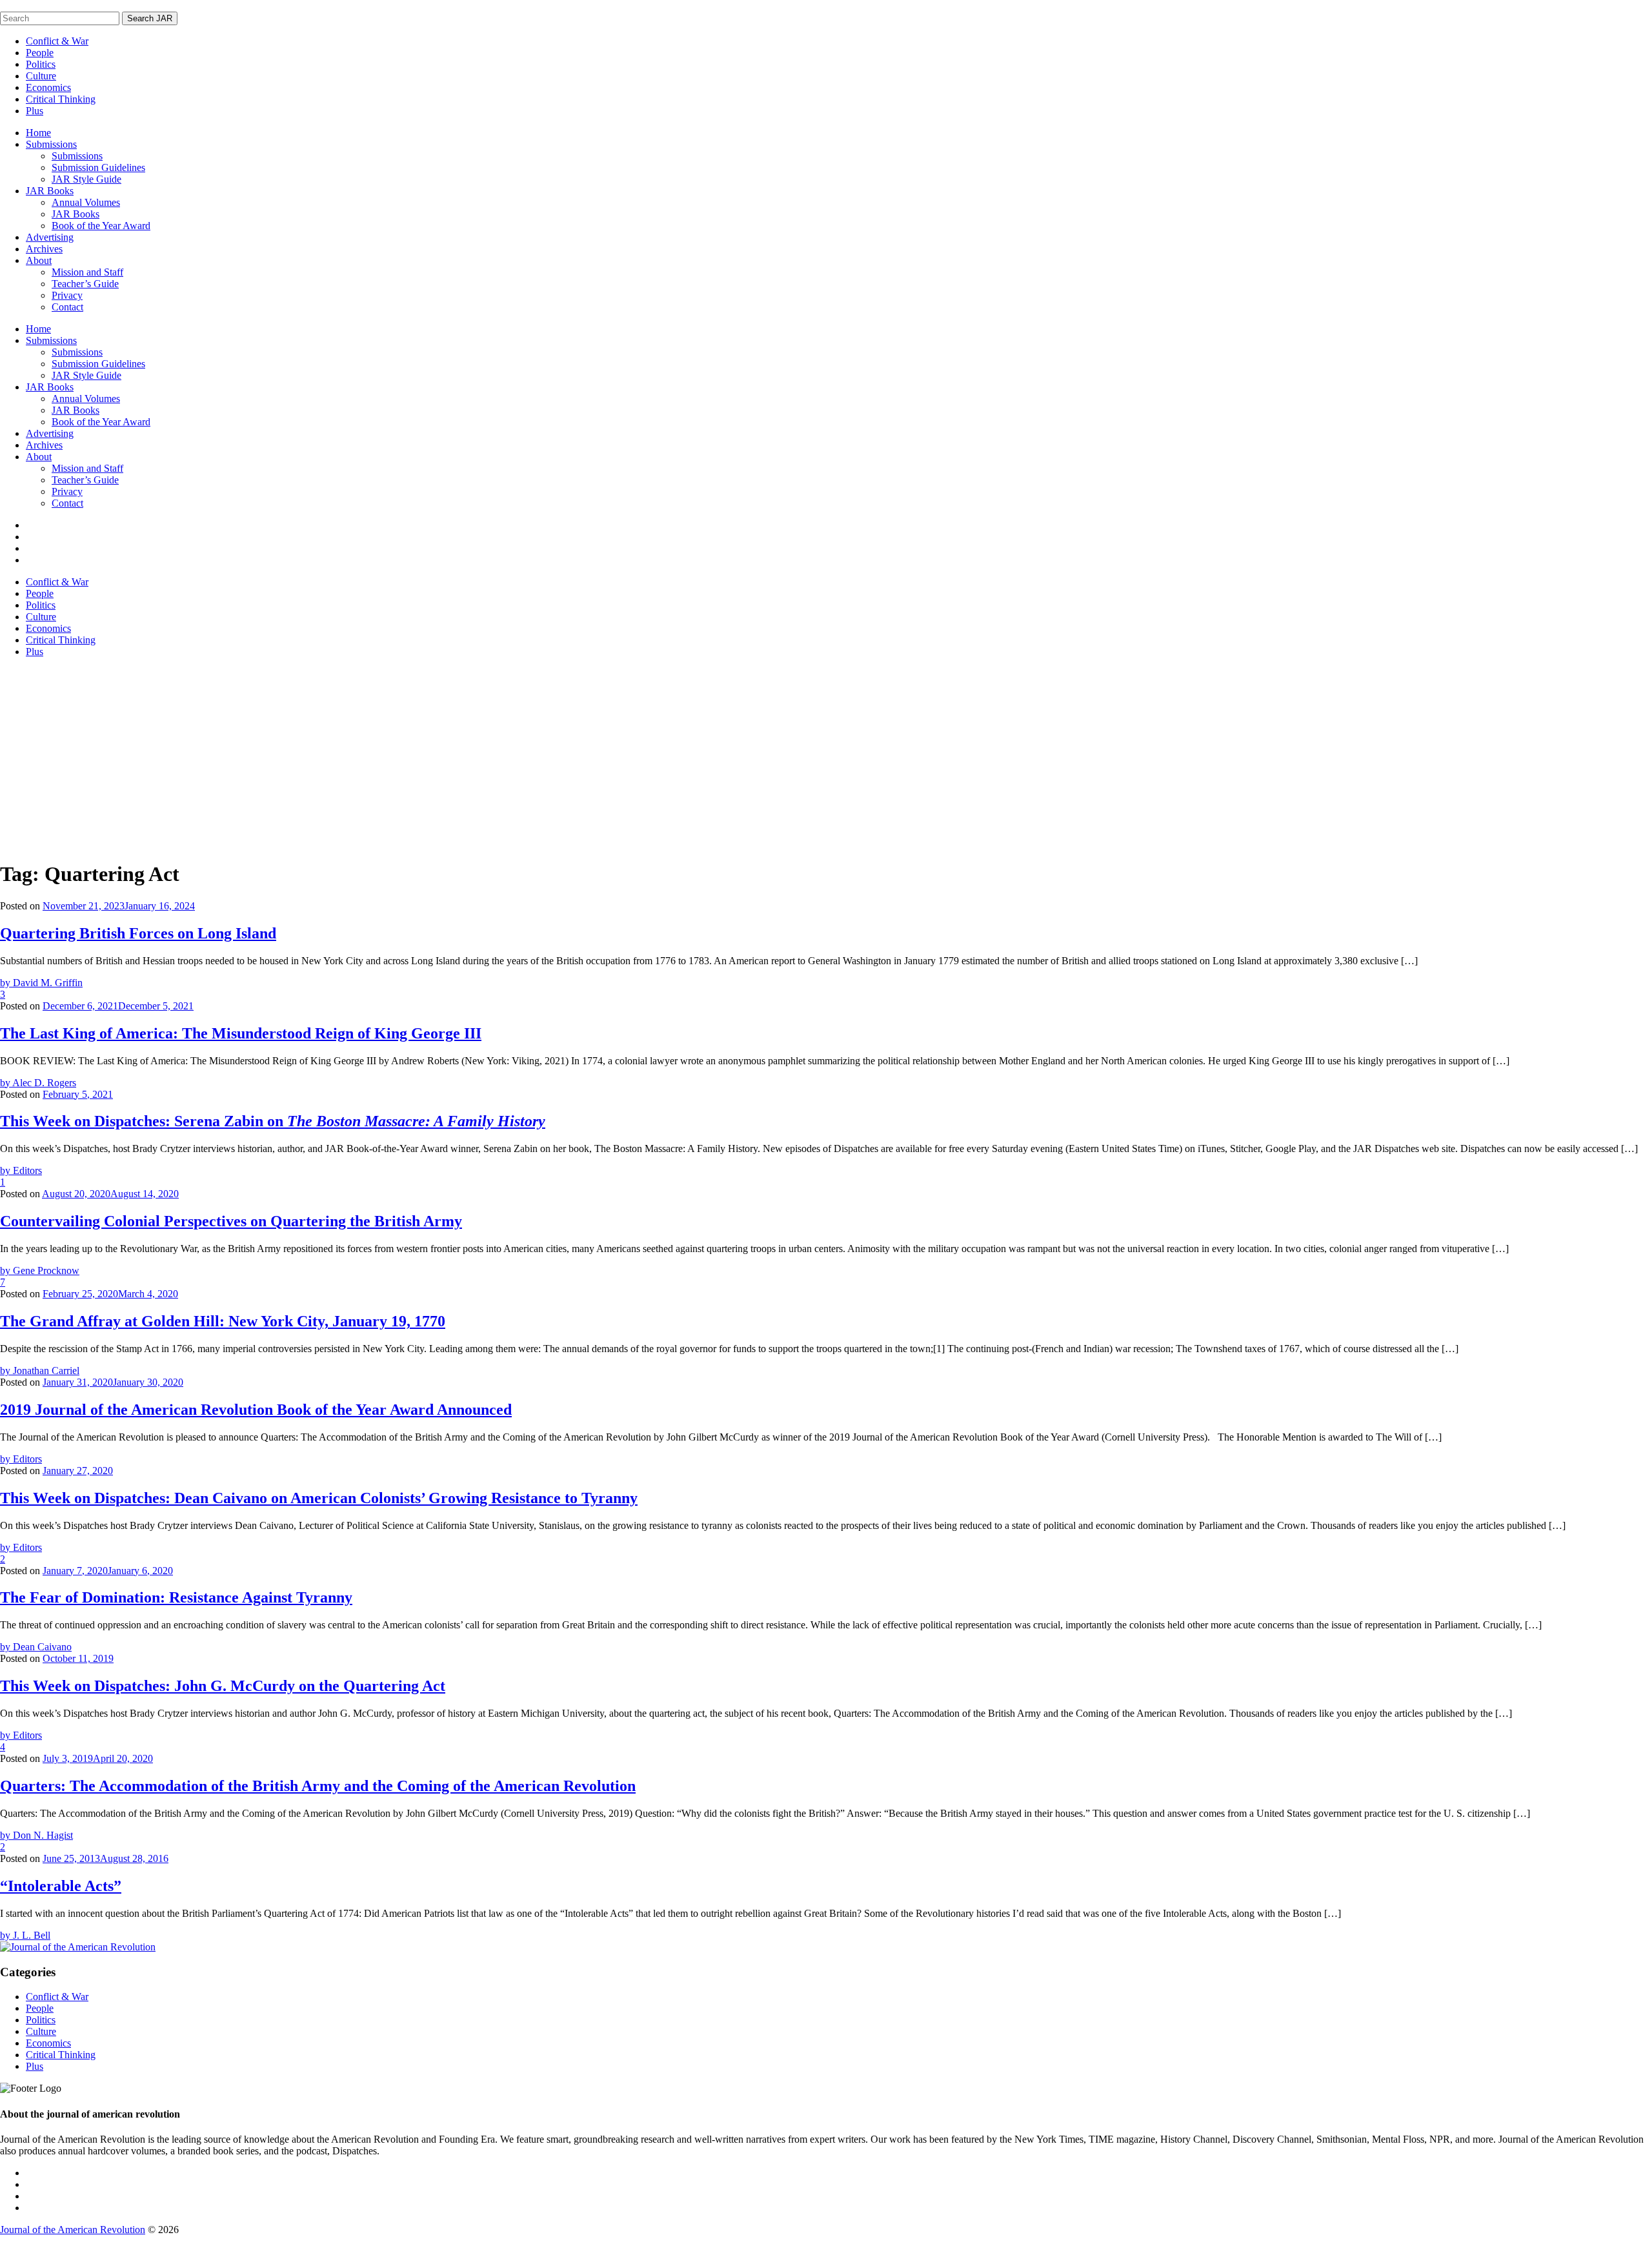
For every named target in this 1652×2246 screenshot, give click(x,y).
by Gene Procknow (40, 1270)
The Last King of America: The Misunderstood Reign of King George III (241, 1033)
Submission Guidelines (98, 167)
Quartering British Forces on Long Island (138, 933)
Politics (41, 64)
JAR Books (50, 191)
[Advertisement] (826, 758)
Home (38, 133)
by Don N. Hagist (36, 1835)
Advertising (50, 237)
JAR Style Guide (86, 179)
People (40, 53)
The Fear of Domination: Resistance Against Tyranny (176, 1597)
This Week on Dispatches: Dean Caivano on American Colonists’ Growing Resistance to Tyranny (319, 1498)
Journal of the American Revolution (73, 2230)
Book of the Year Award (101, 226)
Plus (35, 111)
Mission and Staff (87, 272)
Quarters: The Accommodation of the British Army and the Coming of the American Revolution (318, 1786)
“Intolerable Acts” (61, 1886)
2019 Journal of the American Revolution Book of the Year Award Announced (256, 1410)
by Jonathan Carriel (40, 1371)
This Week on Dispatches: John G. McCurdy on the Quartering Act (223, 1686)
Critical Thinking (61, 99)
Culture (41, 76)
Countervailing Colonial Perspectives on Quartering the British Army (231, 1221)
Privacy (67, 295)
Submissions (51, 144)
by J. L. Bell (25, 1935)
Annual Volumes (86, 202)
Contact (67, 307)
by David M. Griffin (41, 983)
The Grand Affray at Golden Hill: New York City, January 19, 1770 (223, 1321)
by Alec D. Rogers (38, 1083)
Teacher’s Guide (85, 284)
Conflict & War (57, 41)
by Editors (21, 1170)
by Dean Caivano (36, 1647)
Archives (44, 249)
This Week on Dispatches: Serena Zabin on (273, 1121)
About (39, 260)
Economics (48, 87)
